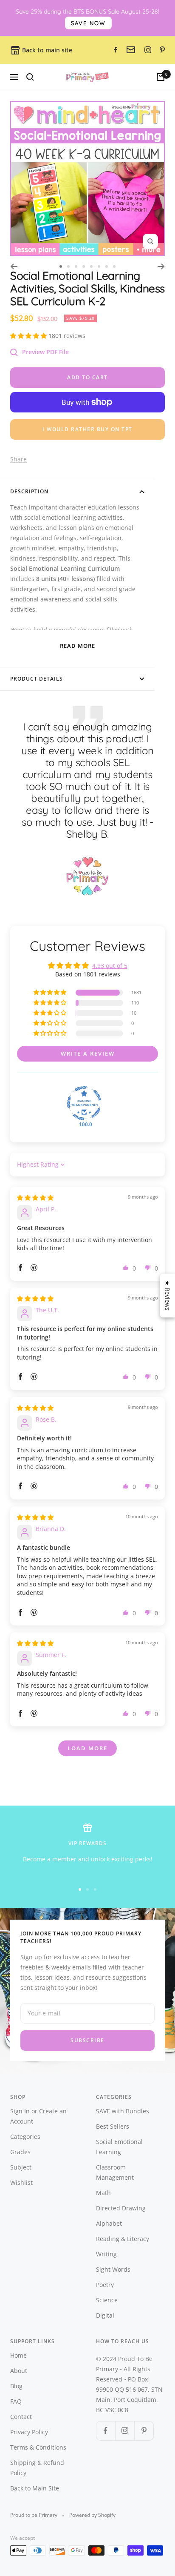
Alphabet (109, 2223)
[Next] (161, 266)
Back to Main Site (35, 2488)
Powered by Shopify (92, 2515)
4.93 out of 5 (110, 966)
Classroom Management (115, 2172)
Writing (106, 2254)
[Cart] (161, 77)
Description (29, 491)
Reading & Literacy (123, 2239)
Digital (105, 2315)
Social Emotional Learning (119, 2147)
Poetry (105, 2285)
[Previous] (14, 266)
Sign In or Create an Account (38, 2116)
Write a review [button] (88, 1053)
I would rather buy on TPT (87, 429)
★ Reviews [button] (168, 1295)
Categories (25, 2137)
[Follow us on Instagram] (125, 2431)
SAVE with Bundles (123, 2111)
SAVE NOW (88, 23)
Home (18, 2355)
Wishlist (21, 2182)
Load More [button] (87, 1748)
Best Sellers (113, 2126)
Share (18, 459)
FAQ (16, 2401)
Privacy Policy (29, 2432)
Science (107, 2300)
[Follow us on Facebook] (106, 2431)
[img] (35, 1198)
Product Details (37, 679)
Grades (20, 2152)
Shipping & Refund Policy (37, 2468)
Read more (78, 646)
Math (103, 2193)
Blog (16, 2386)
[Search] (30, 77)
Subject (21, 2167)
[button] (29, 336)
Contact (21, 2417)
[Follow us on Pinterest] (144, 2431)
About (19, 2371)
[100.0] (84, 1103)
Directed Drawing (121, 2208)
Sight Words (113, 2269)
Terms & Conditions (38, 2447)
